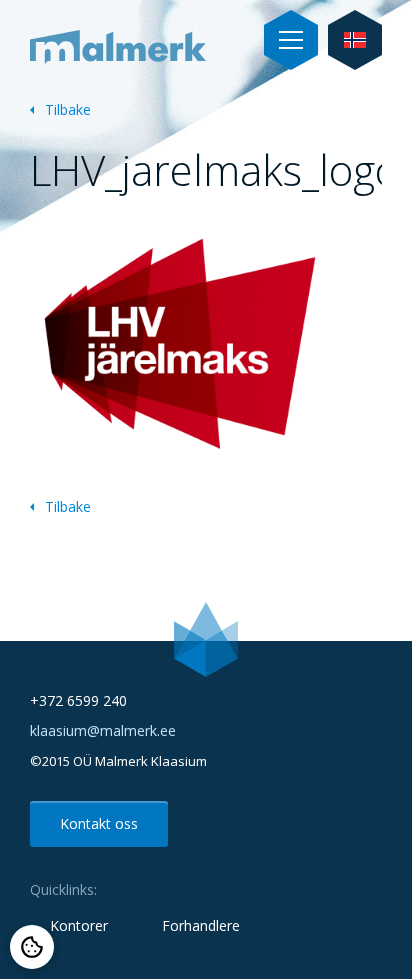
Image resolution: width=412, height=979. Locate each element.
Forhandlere (201, 925)
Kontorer (79, 925)
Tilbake (68, 109)
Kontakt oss (99, 823)
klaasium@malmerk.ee (103, 730)
